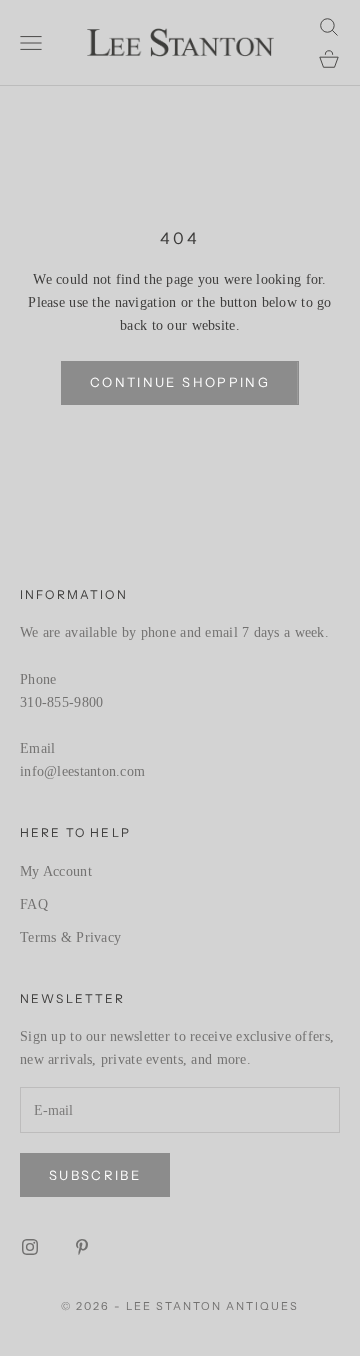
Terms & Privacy (70, 937)
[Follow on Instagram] (30, 1247)
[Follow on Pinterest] (82, 1247)
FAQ (34, 904)
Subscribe (95, 1175)
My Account (56, 871)
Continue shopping (180, 382)
